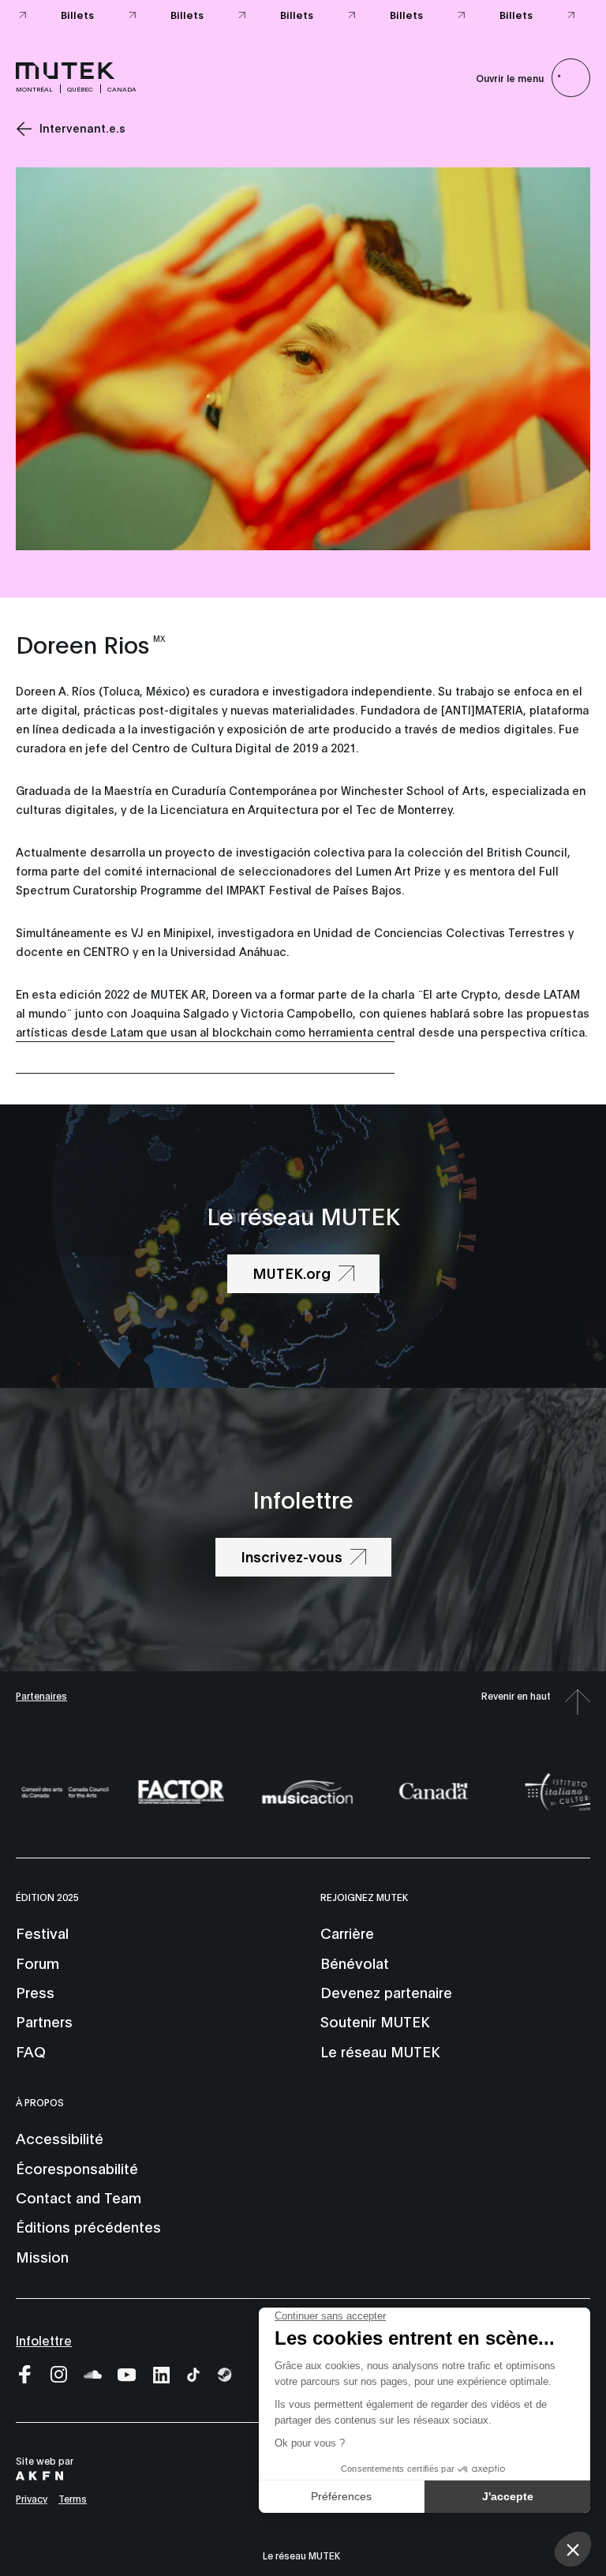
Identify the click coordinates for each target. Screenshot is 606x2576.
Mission (42, 2256)
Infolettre (44, 2340)
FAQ (31, 2051)
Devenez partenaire (386, 1992)
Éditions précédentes (88, 2226)
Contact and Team (79, 2197)
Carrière (347, 1933)
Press (35, 1992)
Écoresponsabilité (77, 2168)
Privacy (32, 2498)
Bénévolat (355, 1963)
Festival (42, 1933)
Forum (37, 1963)
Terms (73, 2498)
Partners (44, 2021)
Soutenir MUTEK (375, 2021)
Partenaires (41, 1695)
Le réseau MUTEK (380, 2051)
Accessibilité (60, 2138)
